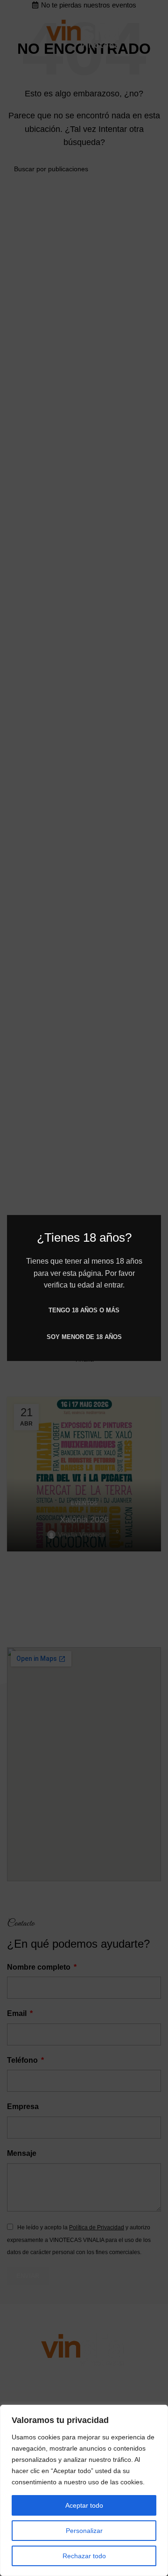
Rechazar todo (84, 2556)
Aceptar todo (84, 2505)
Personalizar (84, 2531)
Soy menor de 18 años (84, 1337)
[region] (84, 2490)
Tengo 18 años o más (84, 1310)
